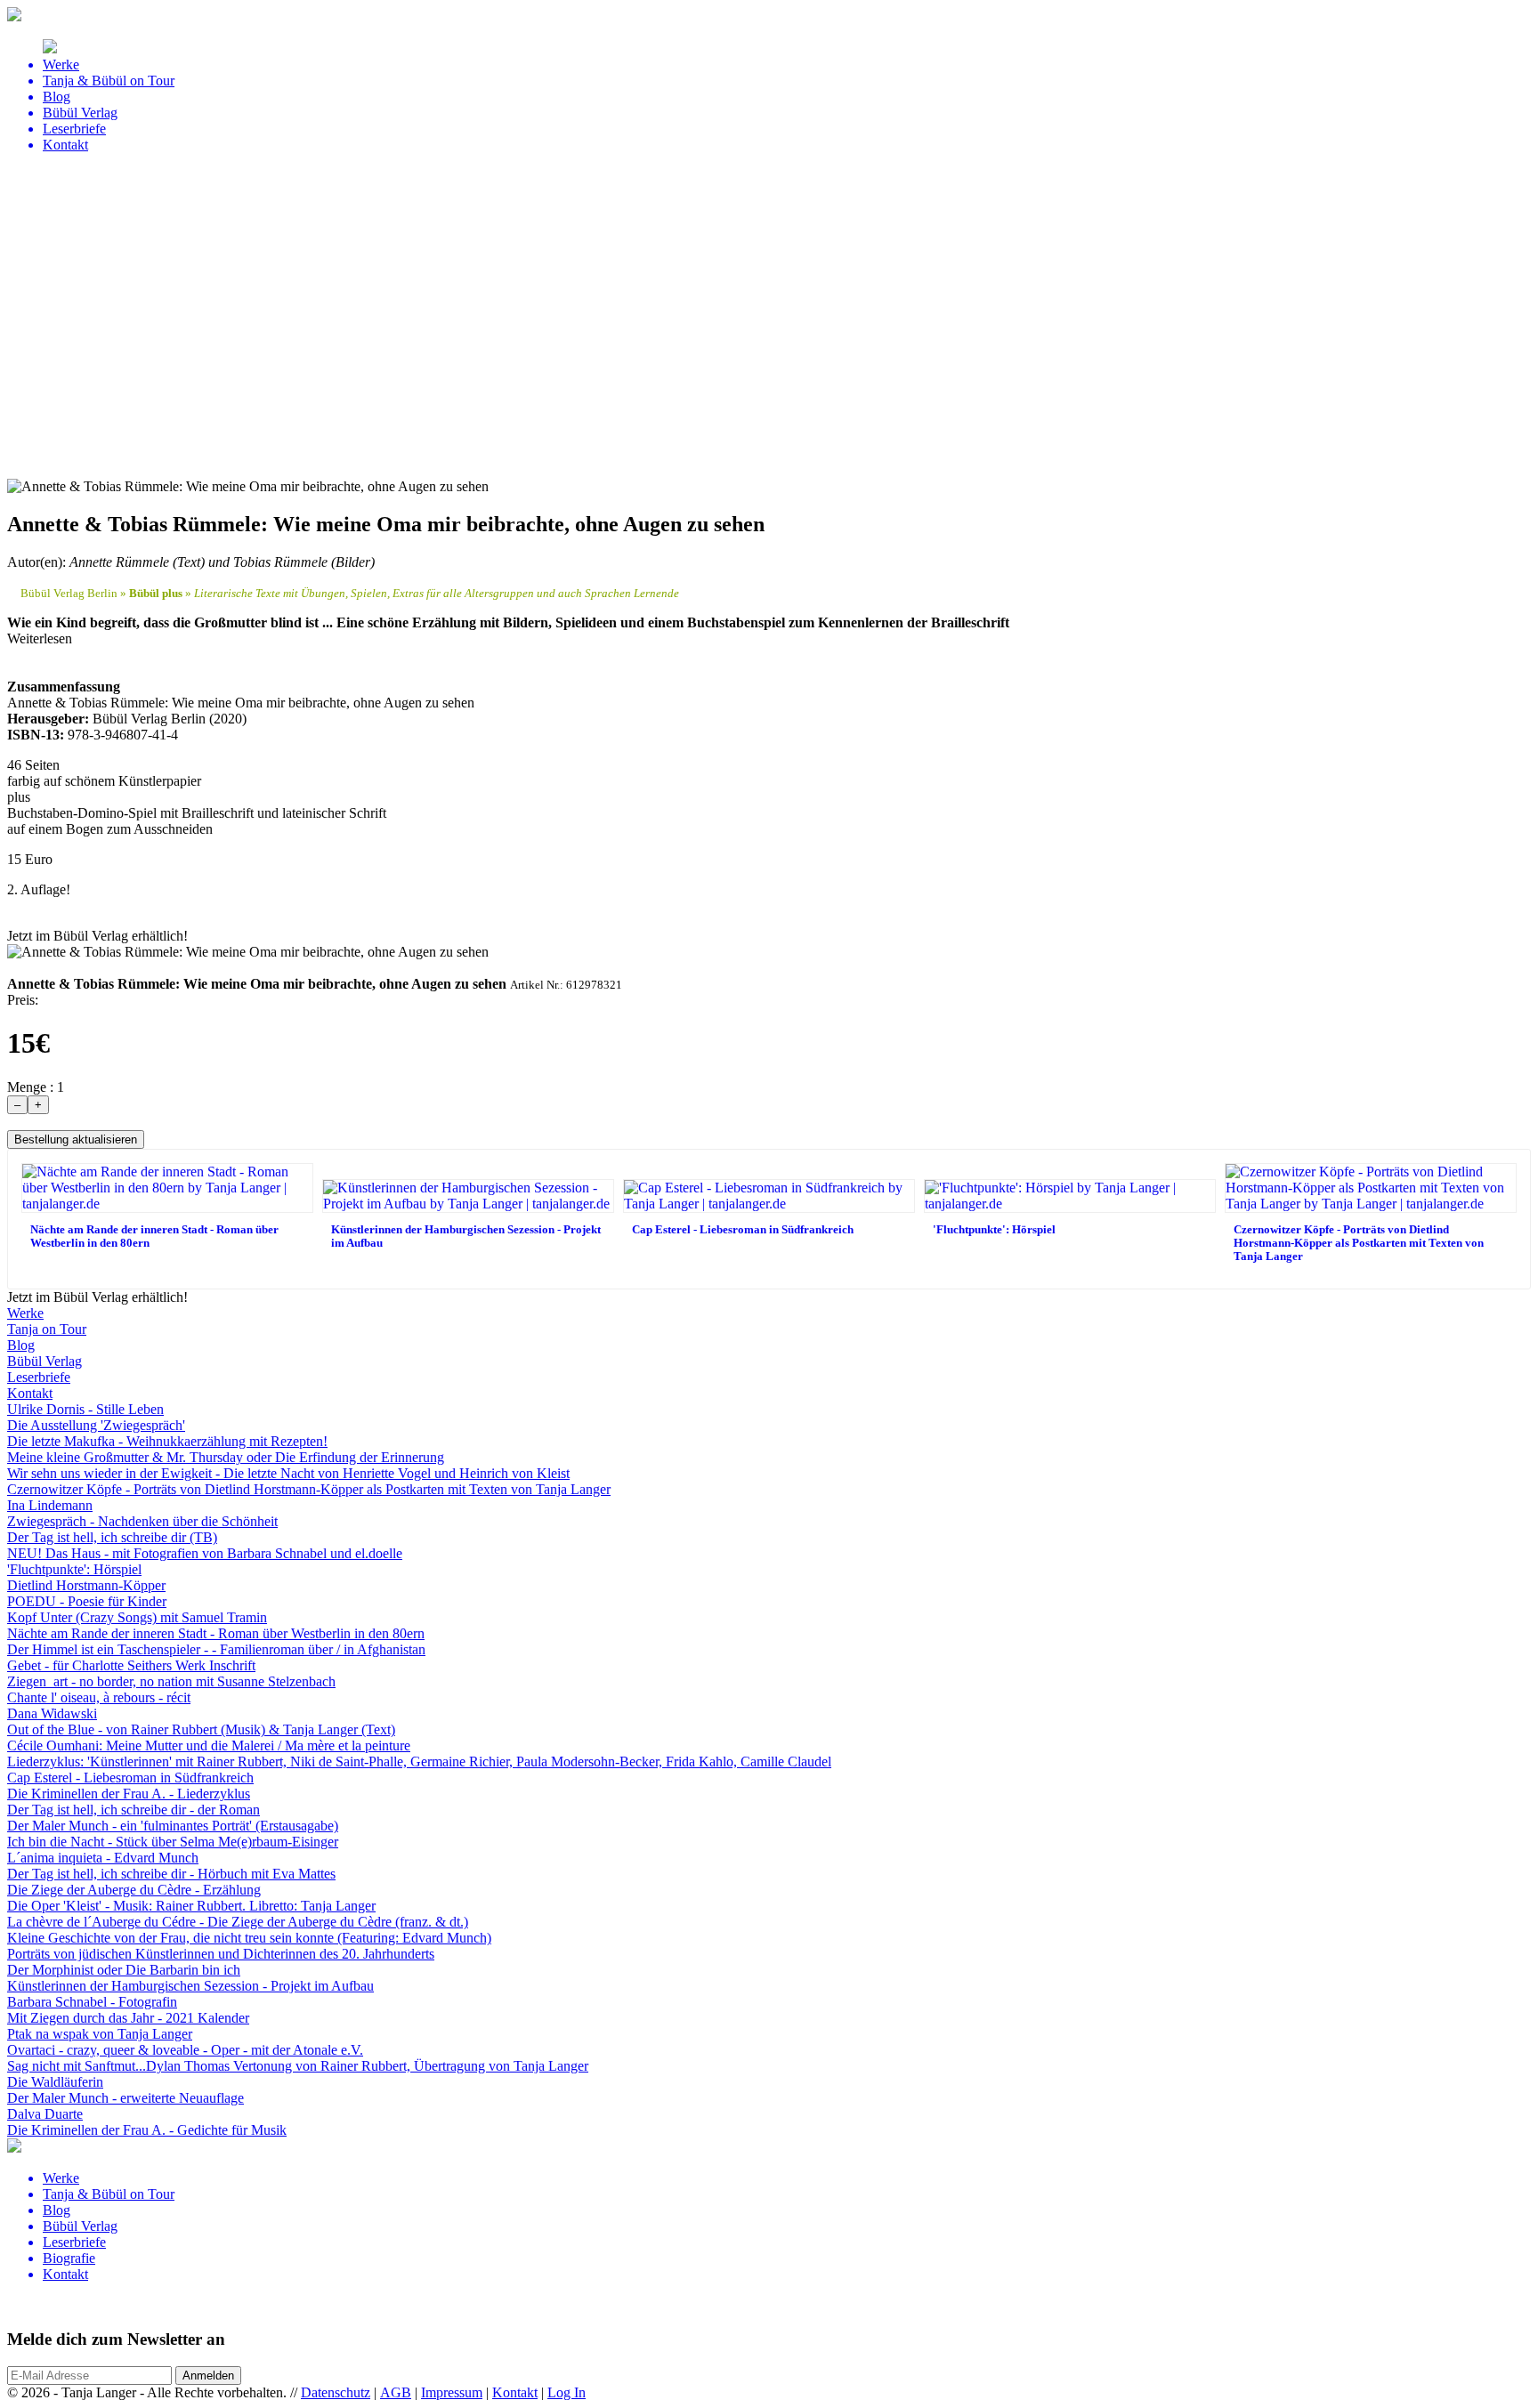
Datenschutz (336, 2392)
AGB (396, 2392)
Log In (567, 2392)
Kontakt (515, 2392)
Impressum (452, 2392)
